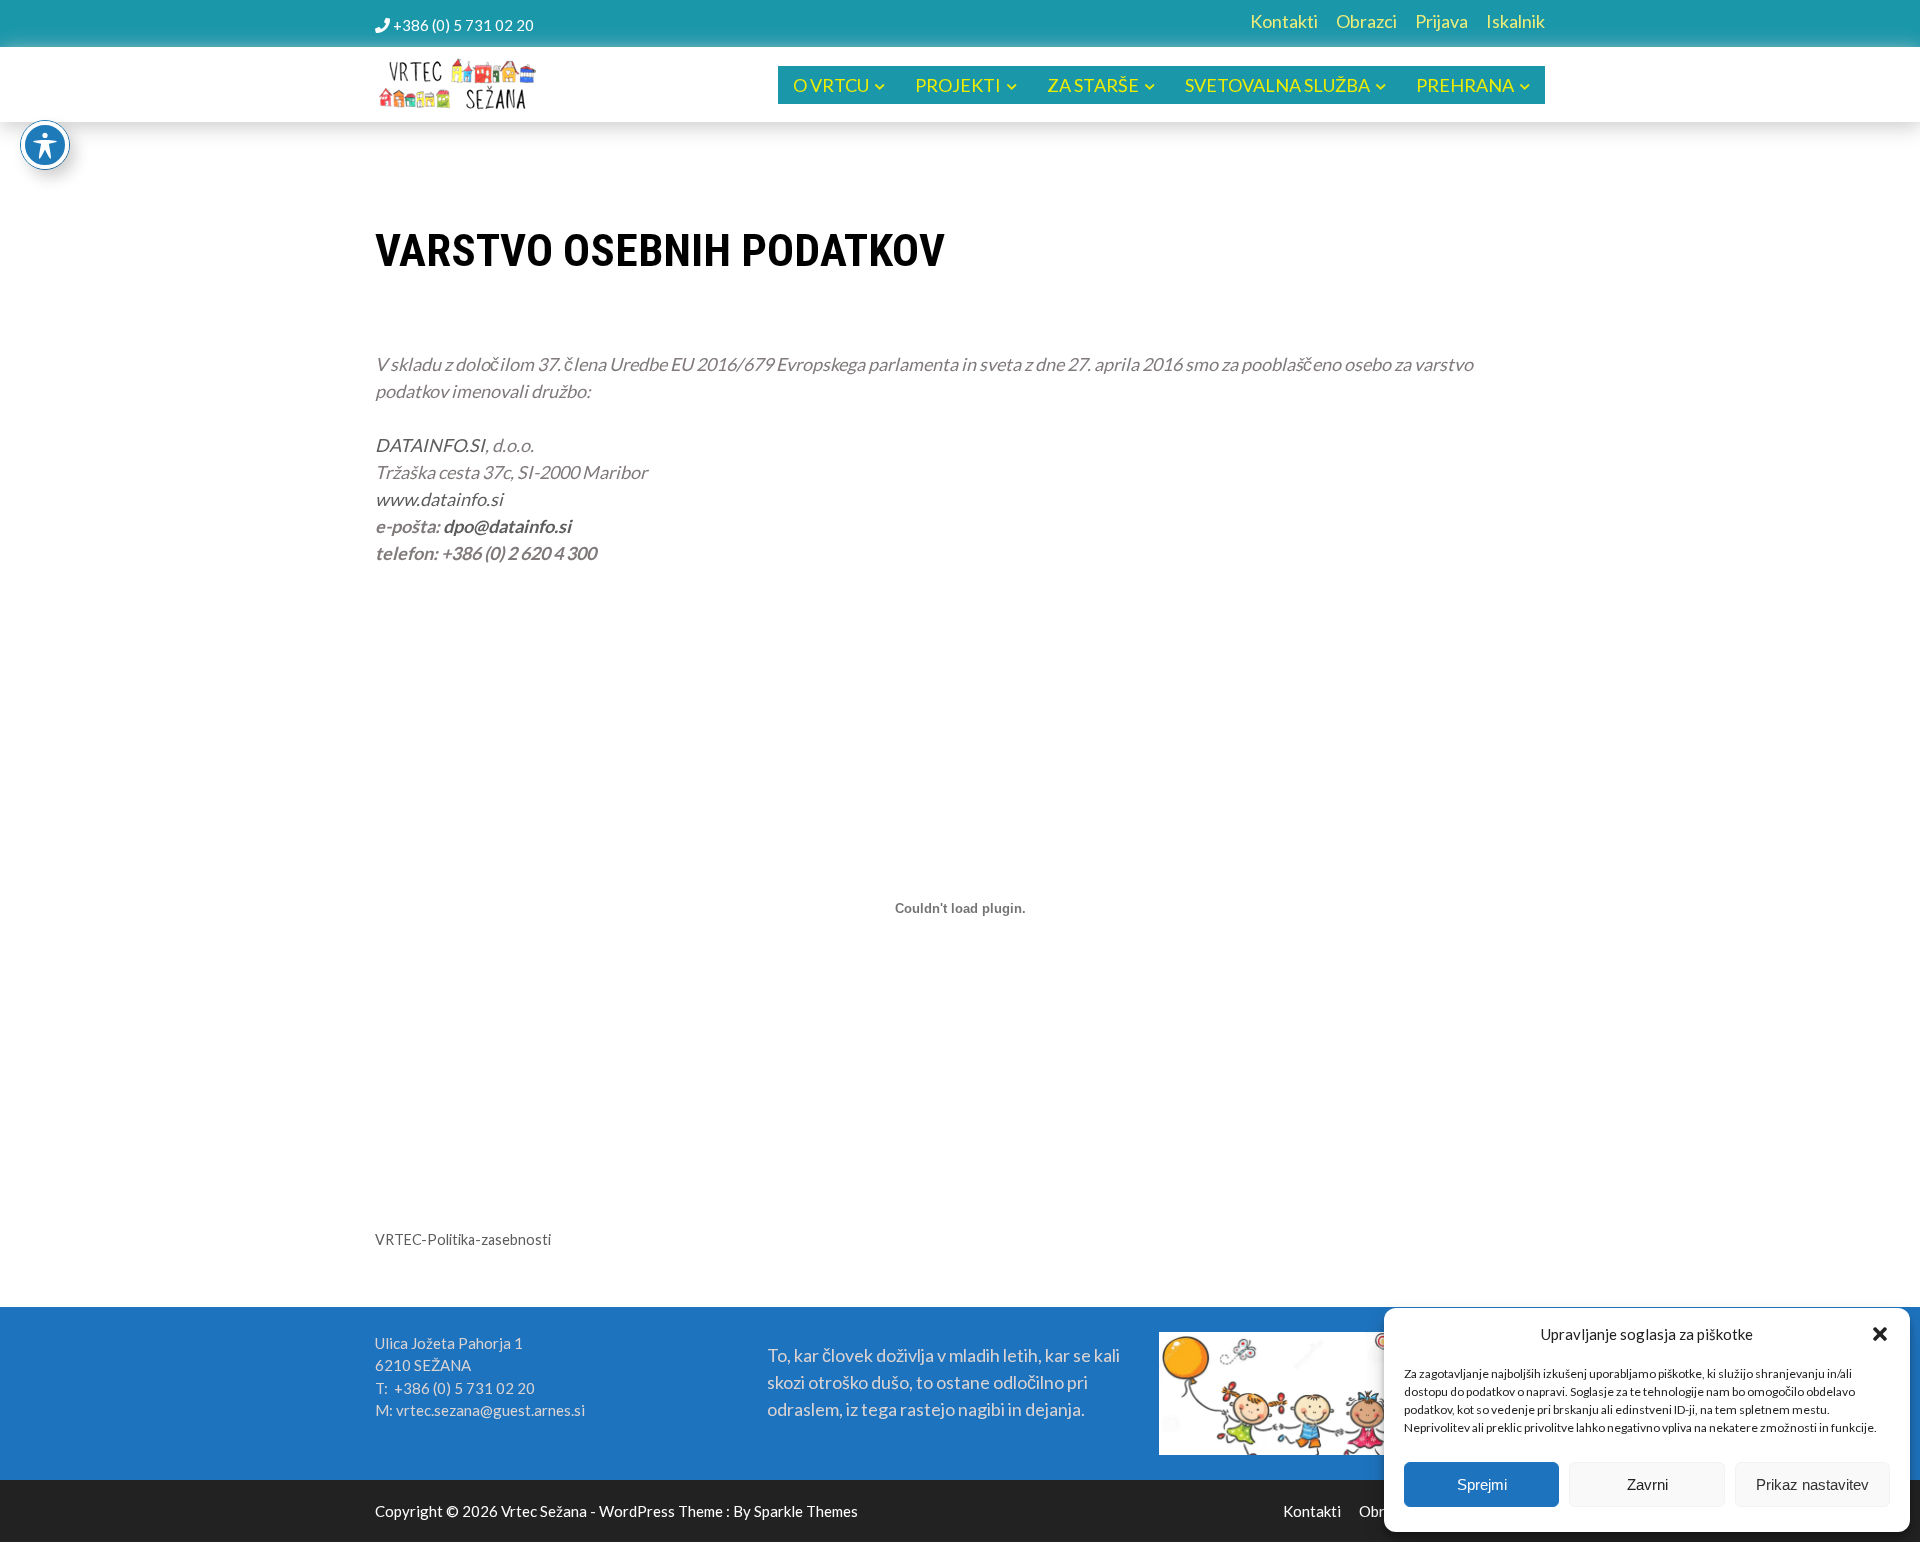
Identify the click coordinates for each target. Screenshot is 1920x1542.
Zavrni (1647, 1484)
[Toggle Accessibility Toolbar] (45, 145)
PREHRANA (1465, 85)
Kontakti (1284, 21)
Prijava (1441, 21)
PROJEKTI (958, 85)
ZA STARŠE (1093, 85)
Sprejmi (1482, 1484)
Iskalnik (1515, 21)
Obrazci (1366, 21)
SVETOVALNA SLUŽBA (1277, 85)
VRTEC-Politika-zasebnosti (463, 1239)
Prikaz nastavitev (1812, 1484)
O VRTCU (831, 85)
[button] (1880, 1334)
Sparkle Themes (806, 1511)
